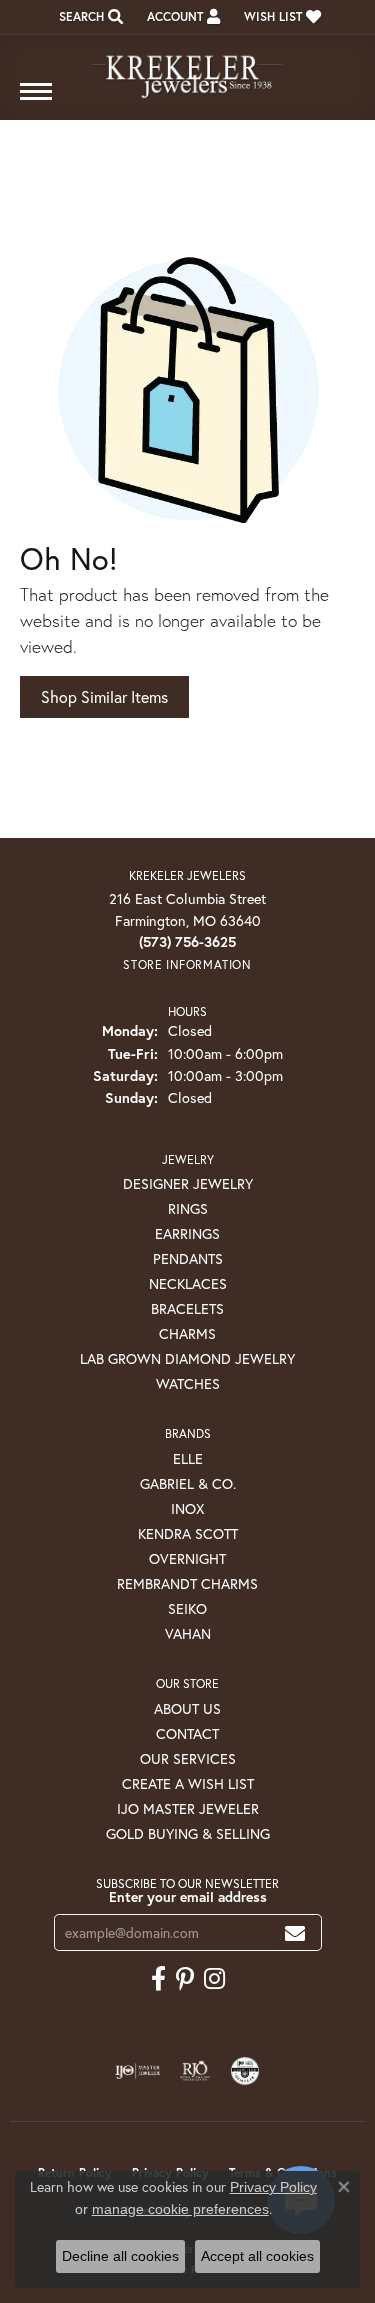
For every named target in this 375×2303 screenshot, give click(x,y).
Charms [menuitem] (187, 1333)
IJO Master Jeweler (188, 1808)
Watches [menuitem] (188, 1383)
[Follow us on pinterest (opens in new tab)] (185, 1979)
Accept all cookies (257, 2256)
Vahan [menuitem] (188, 1633)
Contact (187, 1733)
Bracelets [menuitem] (187, 1308)
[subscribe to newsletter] (295, 1932)
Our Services (188, 1758)
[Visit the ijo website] (137, 2071)
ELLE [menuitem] (188, 1458)
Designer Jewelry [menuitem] (188, 1183)
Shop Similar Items (104, 696)
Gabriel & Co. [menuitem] (188, 1483)
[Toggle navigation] (36, 101)
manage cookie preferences (180, 2209)
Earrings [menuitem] (187, 1233)
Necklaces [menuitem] (188, 1283)
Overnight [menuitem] (187, 1558)
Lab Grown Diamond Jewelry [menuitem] (187, 1358)
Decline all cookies (120, 2256)
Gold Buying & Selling (188, 1833)
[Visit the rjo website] (195, 2071)
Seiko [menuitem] (187, 1608)
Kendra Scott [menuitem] (188, 1533)
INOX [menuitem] (187, 1508)
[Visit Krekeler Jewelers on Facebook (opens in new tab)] (158, 1979)
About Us (187, 1708)
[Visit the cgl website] (245, 2071)
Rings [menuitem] (188, 1208)
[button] (89, 17)
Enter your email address (188, 1897)
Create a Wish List (188, 1783)
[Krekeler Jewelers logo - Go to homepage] (188, 68)
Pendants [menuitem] (188, 1258)
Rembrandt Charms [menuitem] (187, 1583)
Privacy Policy (273, 2187)
